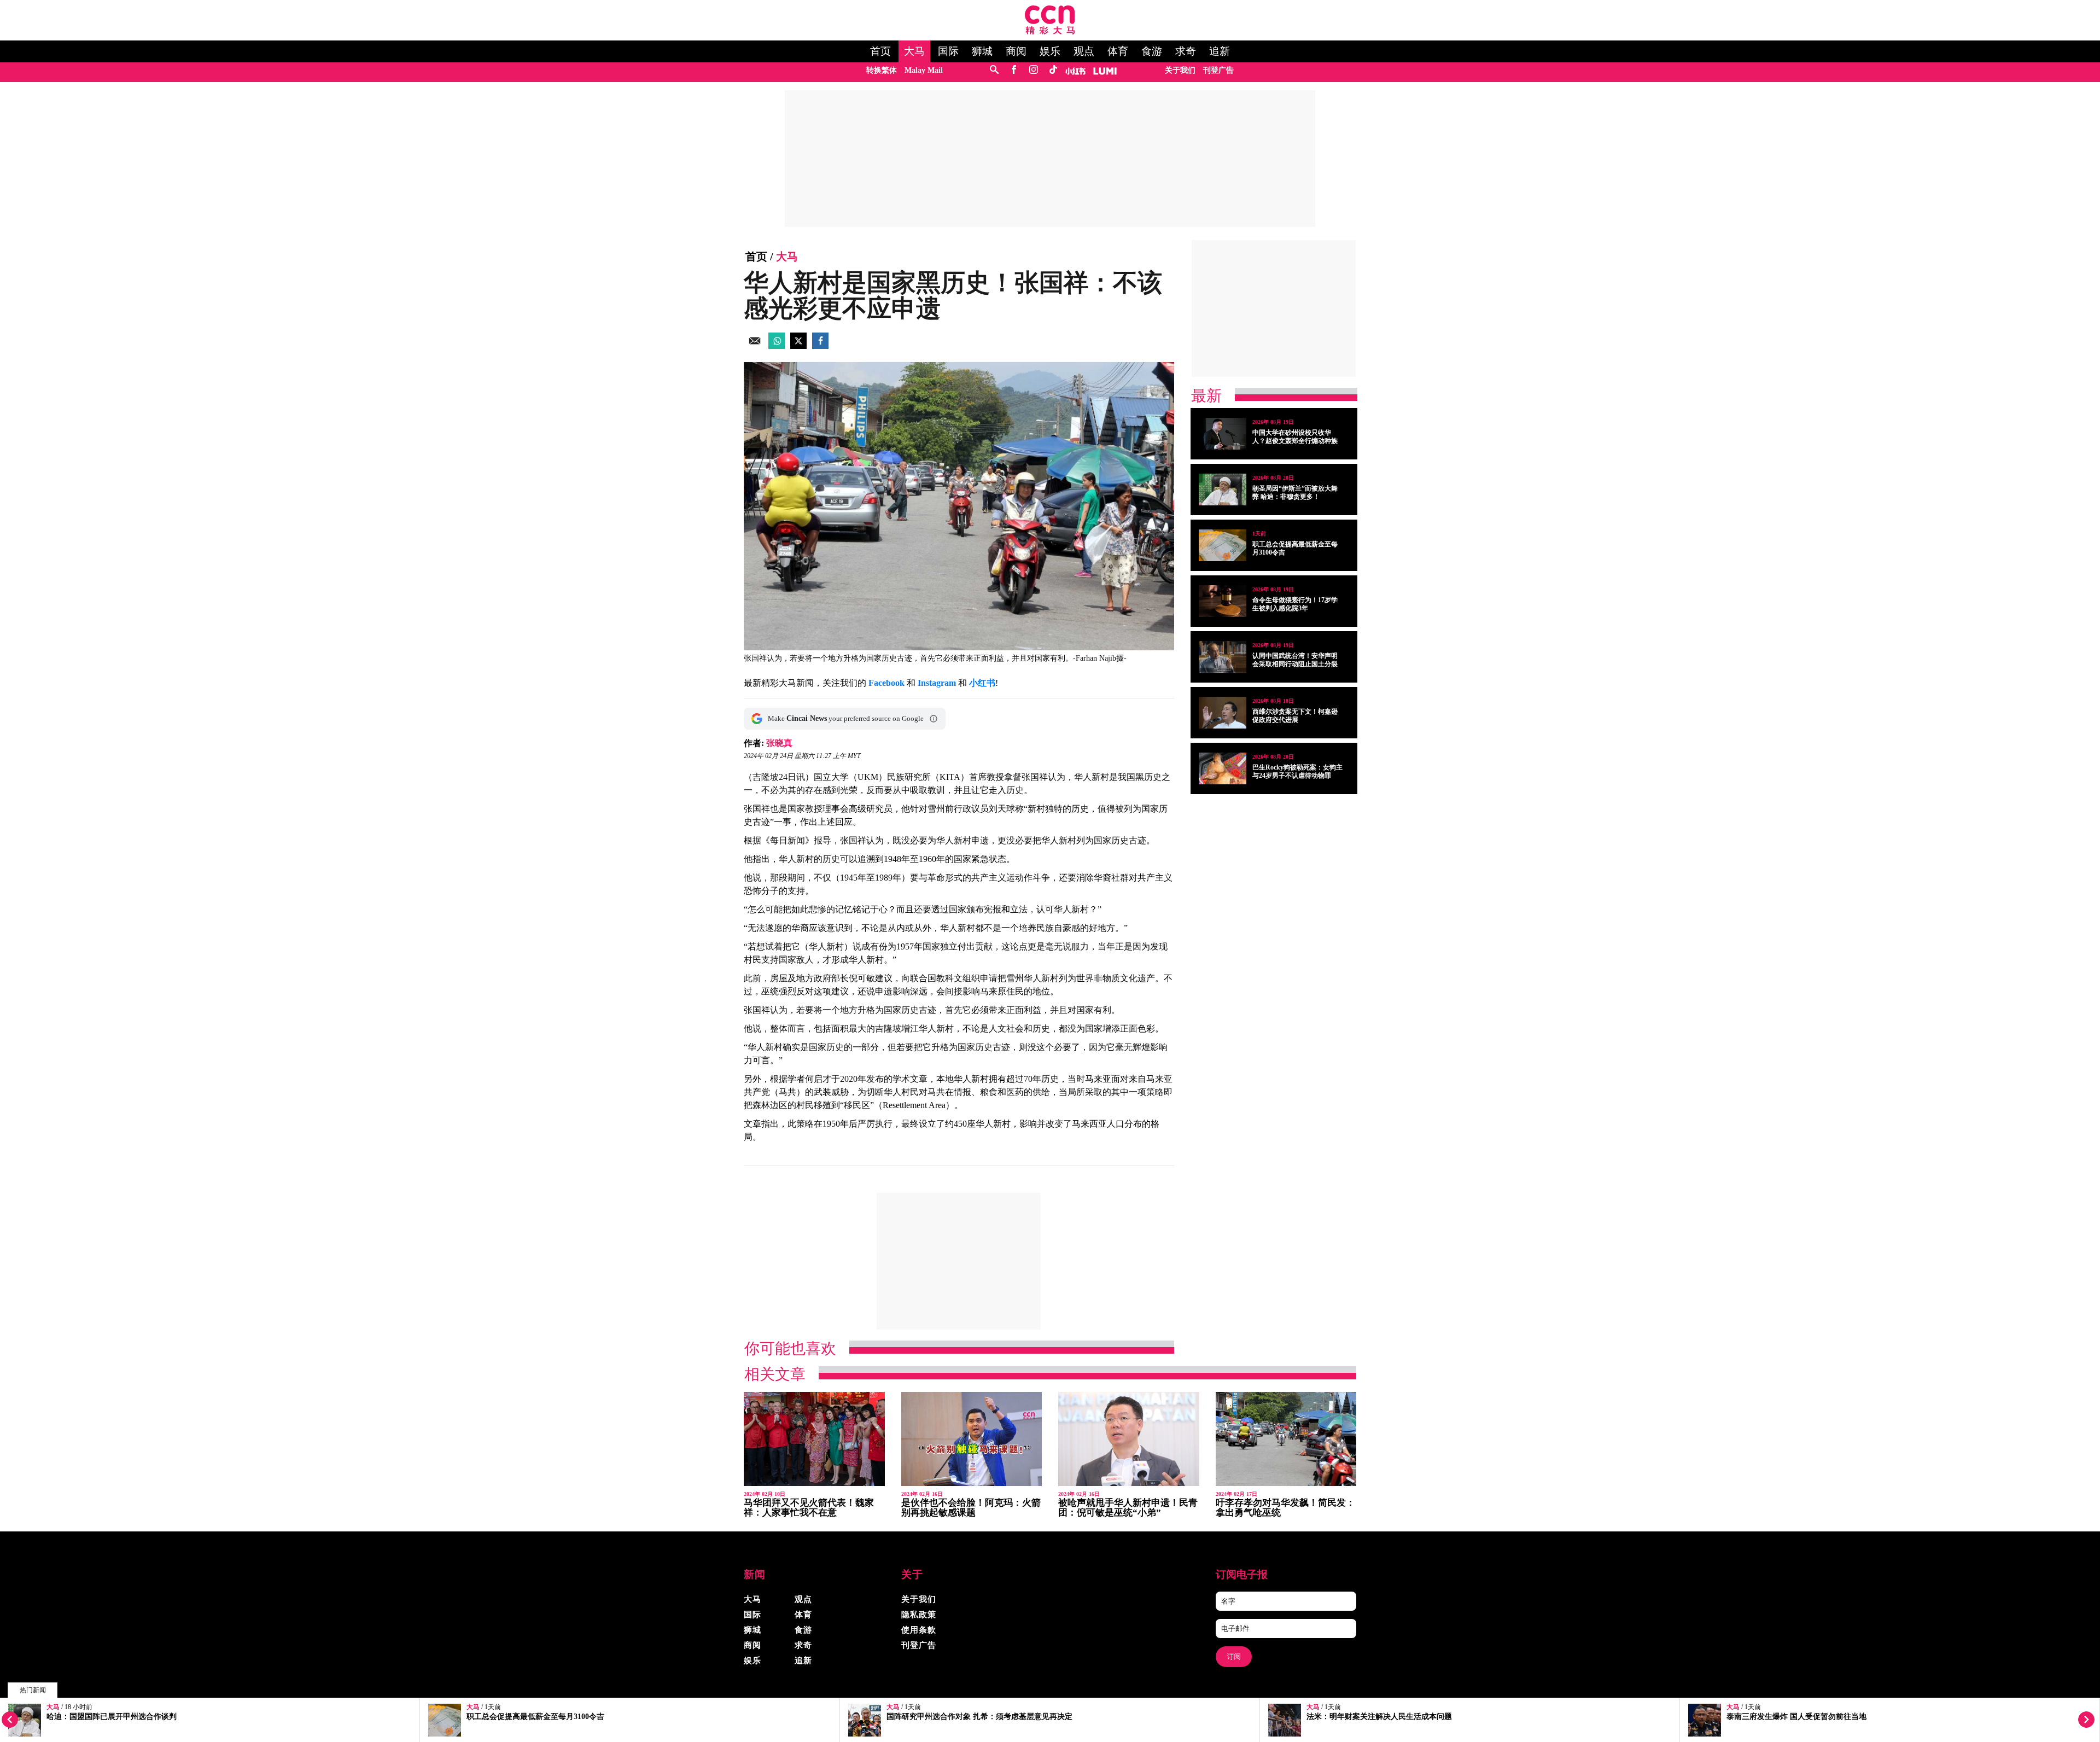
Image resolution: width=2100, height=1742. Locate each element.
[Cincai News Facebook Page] (1014, 70)
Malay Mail (924, 70)
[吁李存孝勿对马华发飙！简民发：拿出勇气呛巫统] (1286, 1439)
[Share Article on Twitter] (798, 346)
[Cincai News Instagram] (1033, 70)
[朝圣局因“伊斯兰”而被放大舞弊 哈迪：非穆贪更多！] (1223, 490)
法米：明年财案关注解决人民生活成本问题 (1379, 1717)
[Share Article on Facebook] (820, 346)
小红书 (982, 683)
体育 (1118, 51)
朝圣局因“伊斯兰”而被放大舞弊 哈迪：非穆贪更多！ (1295, 493)
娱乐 (1050, 51)
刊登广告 (1218, 70)
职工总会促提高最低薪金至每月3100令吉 (535, 1717)
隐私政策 (919, 1615)
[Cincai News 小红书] (1075, 70)
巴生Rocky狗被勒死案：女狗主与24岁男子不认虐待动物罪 (1297, 771)
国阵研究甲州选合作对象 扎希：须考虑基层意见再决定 (979, 1717)
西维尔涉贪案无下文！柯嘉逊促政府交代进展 (1295, 716)
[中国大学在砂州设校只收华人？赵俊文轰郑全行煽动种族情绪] (1223, 434)
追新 (1220, 51)
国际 (948, 51)
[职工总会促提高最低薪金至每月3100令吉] (1223, 545)
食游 (1152, 51)
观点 (1084, 51)
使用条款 (919, 1630)
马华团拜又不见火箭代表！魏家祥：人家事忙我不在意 (809, 1508)
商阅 (1016, 51)
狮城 (982, 51)
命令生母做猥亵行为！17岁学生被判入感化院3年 (1295, 604)
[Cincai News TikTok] (1053, 70)
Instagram (937, 683)
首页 (880, 51)
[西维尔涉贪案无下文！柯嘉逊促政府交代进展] (1223, 713)
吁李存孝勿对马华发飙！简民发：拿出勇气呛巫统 (1285, 1508)
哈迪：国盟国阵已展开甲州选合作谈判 (112, 1717)
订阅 (1234, 1656)
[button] (934, 719)
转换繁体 (882, 70)
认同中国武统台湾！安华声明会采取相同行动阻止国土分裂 (1295, 660)
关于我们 (1180, 70)
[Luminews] (1105, 70)
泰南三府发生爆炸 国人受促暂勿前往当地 (1796, 1717)
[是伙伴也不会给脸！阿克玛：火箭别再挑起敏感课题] (972, 1439)
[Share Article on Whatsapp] (777, 346)
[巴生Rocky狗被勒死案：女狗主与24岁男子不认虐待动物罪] (1223, 768)
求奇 (1186, 51)
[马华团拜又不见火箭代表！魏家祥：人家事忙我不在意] (814, 1439)
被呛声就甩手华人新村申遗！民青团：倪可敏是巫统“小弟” (1128, 1508)
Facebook (886, 683)
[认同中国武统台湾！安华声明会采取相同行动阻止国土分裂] (1223, 657)
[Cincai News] (1050, 31)
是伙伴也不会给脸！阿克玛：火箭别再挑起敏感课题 (971, 1508)
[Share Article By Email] (755, 346)
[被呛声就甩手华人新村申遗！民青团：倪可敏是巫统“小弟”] (1129, 1439)
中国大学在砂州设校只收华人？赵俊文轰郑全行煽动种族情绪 (1295, 441)
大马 (914, 51)
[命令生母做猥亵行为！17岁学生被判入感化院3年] (1223, 601)
